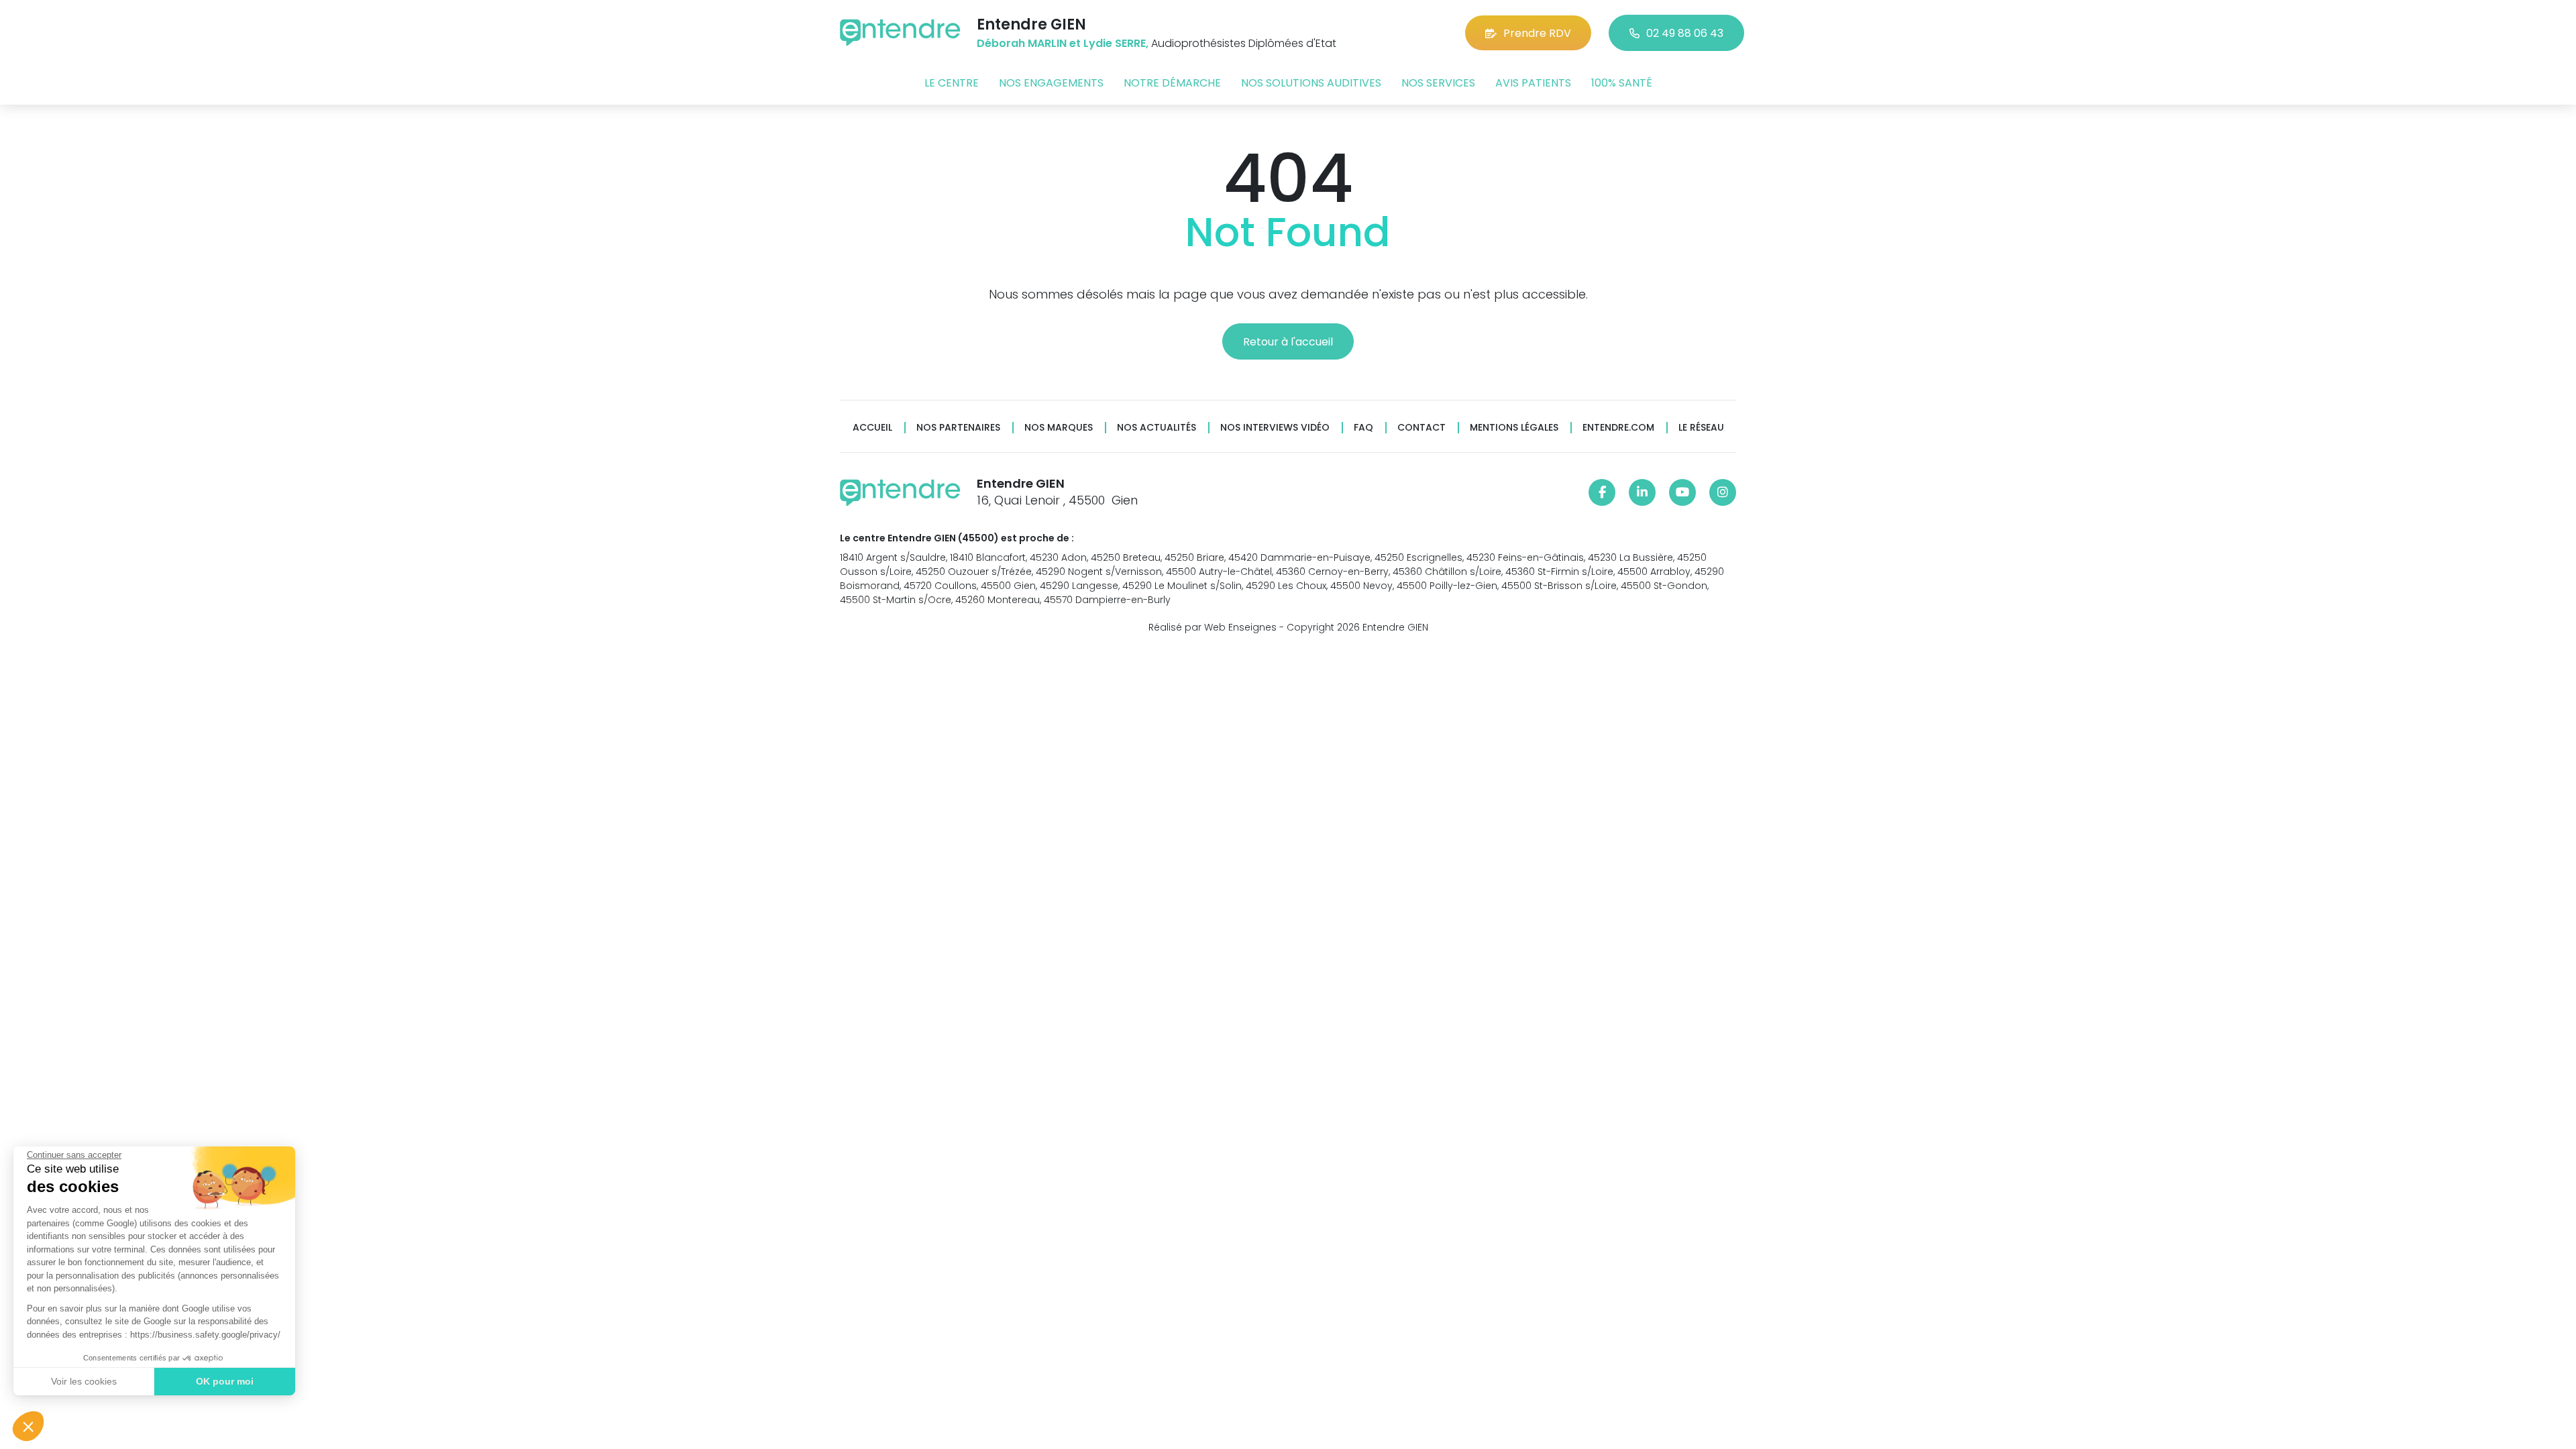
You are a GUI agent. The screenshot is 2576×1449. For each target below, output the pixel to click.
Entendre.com (1618, 428)
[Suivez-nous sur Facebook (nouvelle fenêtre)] (1602, 492)
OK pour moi (225, 1381)
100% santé (1622, 83)
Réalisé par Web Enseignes (1213, 627)
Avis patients (1533, 83)
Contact (1421, 428)
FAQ (1363, 428)
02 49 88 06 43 (1685, 33)
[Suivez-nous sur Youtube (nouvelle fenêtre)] (1682, 492)
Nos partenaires (958, 428)
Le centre (952, 83)
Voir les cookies (84, 1381)
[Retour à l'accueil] (900, 33)
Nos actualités (1157, 428)
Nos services (1438, 83)
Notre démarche (1172, 83)
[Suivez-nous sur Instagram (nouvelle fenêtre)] (1723, 492)
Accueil (872, 428)
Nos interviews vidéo (1275, 428)
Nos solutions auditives (1311, 83)
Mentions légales (1514, 428)
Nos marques (1059, 428)
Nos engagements (1051, 83)
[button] (28, 1426)
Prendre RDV (1537, 33)
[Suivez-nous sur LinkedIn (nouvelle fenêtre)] (1642, 492)
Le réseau (1701, 428)
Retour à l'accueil (1288, 342)
